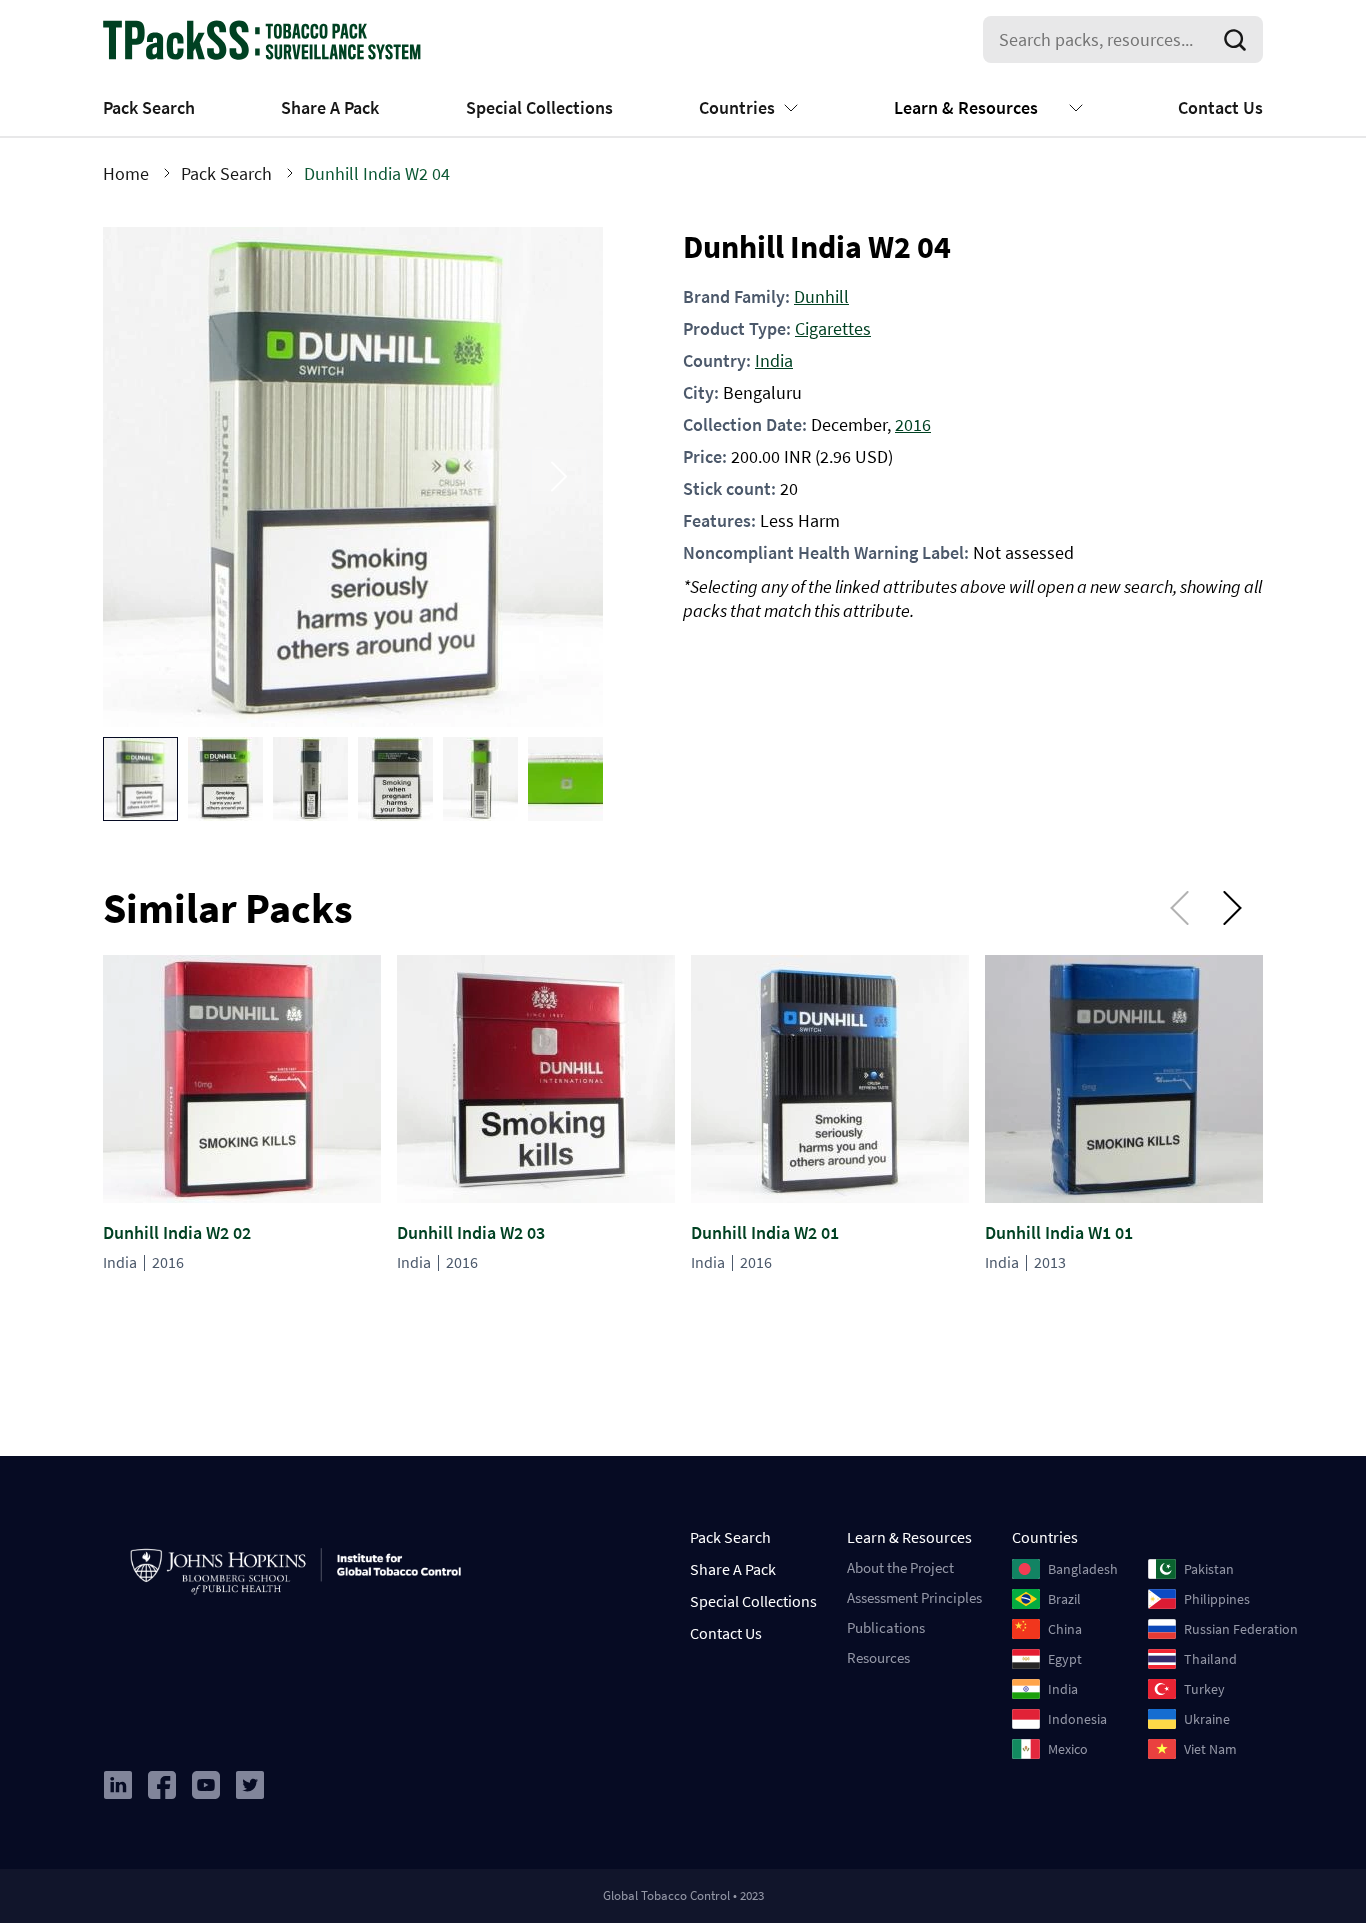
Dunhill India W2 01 (765, 1232)
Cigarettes (833, 328)
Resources (878, 1657)
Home (126, 173)
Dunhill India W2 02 (177, 1232)
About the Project (900, 1567)
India (774, 360)
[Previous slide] (147, 476)
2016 (913, 424)
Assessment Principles (914, 1597)
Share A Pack (330, 107)
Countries (737, 107)
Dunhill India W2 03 (471, 1232)
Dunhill (821, 296)
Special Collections (539, 107)
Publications (886, 1627)
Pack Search (149, 107)
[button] (140, 779)
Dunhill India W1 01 (1059, 1232)
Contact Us (1220, 107)
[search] (1239, 40)
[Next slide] (559, 476)
